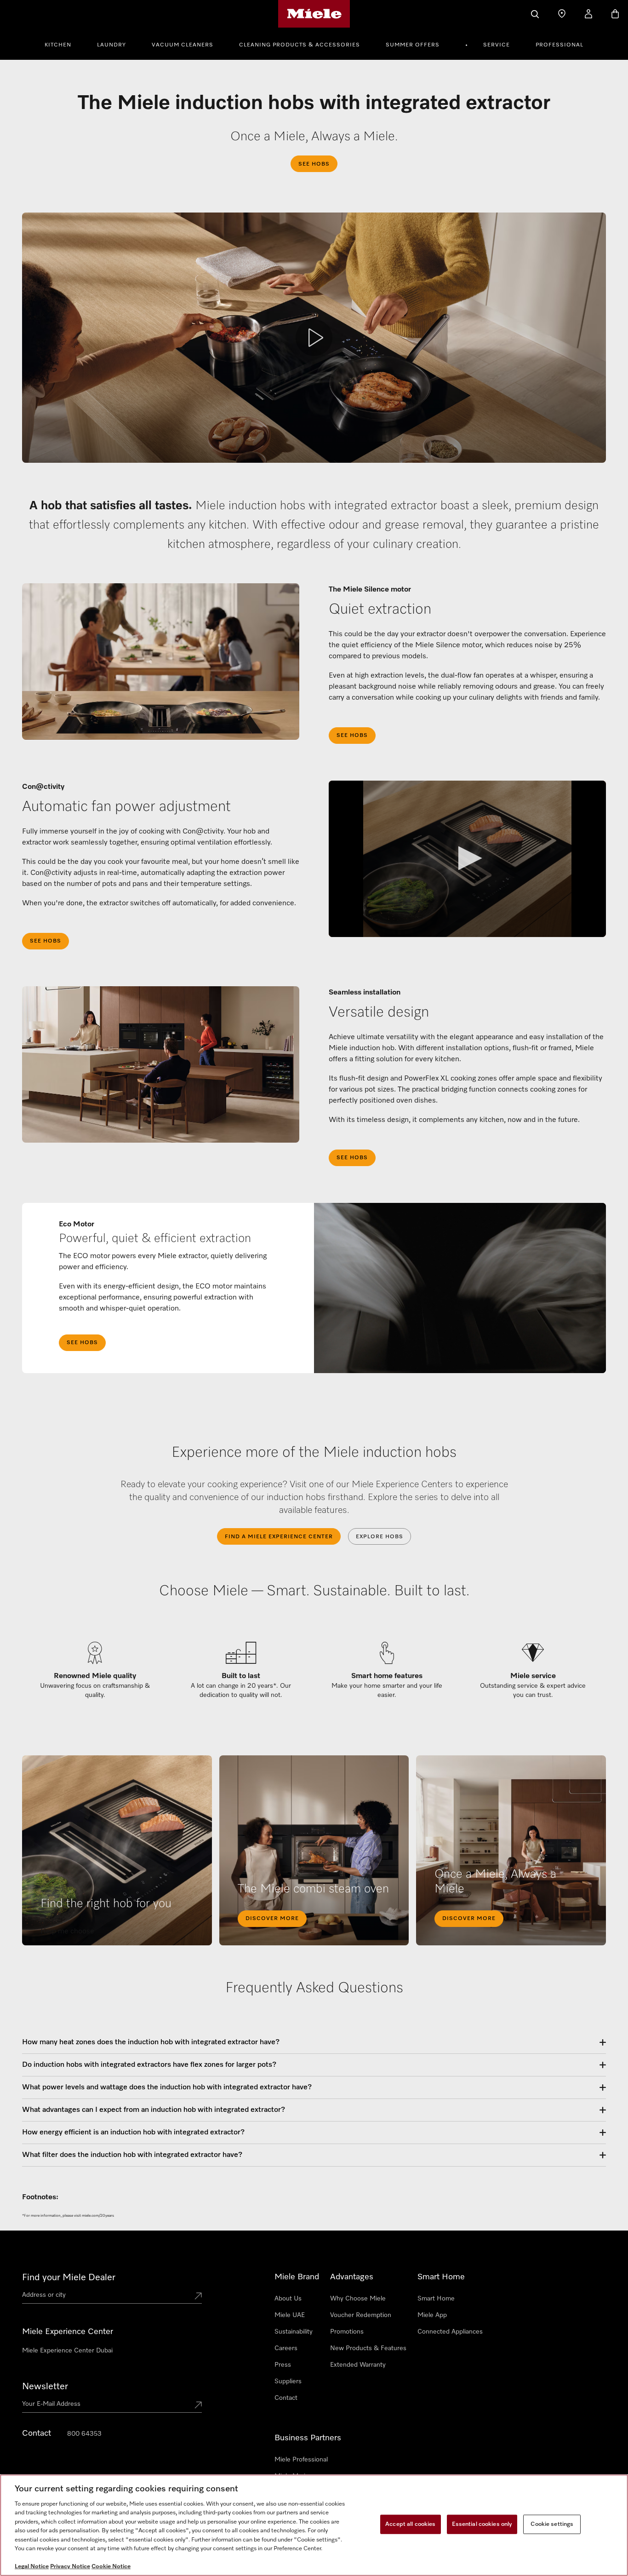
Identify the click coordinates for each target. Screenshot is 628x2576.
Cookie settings (552, 2524)
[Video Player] (467, 859)
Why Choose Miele (358, 2299)
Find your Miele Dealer (69, 2277)
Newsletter (45, 2386)
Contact (286, 2398)
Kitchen (58, 45)
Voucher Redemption (361, 2315)
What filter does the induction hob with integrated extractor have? (132, 2155)
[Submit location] (198, 2297)
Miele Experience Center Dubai (67, 2351)
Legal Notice (32, 2567)
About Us (288, 2299)
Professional (559, 45)
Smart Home (436, 2299)
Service (497, 45)
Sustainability (294, 2332)
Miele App (432, 2315)
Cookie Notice (111, 2567)
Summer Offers (413, 45)
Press (283, 2365)
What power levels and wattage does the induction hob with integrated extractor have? (167, 2087)
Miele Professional (301, 2460)
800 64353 (84, 2434)
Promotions (347, 2332)
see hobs (352, 736)
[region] (314, 2525)
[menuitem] (63, 44)
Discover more (272, 1919)
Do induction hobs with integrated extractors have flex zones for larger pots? (149, 2065)
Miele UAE (290, 2315)
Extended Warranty (358, 2365)
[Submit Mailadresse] (198, 2406)
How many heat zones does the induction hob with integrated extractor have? (151, 2042)
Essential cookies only (482, 2524)
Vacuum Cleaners (183, 45)
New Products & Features (368, 2348)
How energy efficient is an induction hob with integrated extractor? (133, 2133)
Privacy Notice (70, 2567)
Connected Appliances (450, 2332)
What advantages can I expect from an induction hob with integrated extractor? (154, 2110)
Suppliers (288, 2381)
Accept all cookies (410, 2524)
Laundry (111, 45)
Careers (286, 2348)
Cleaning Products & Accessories (300, 45)
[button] (467, 858)
